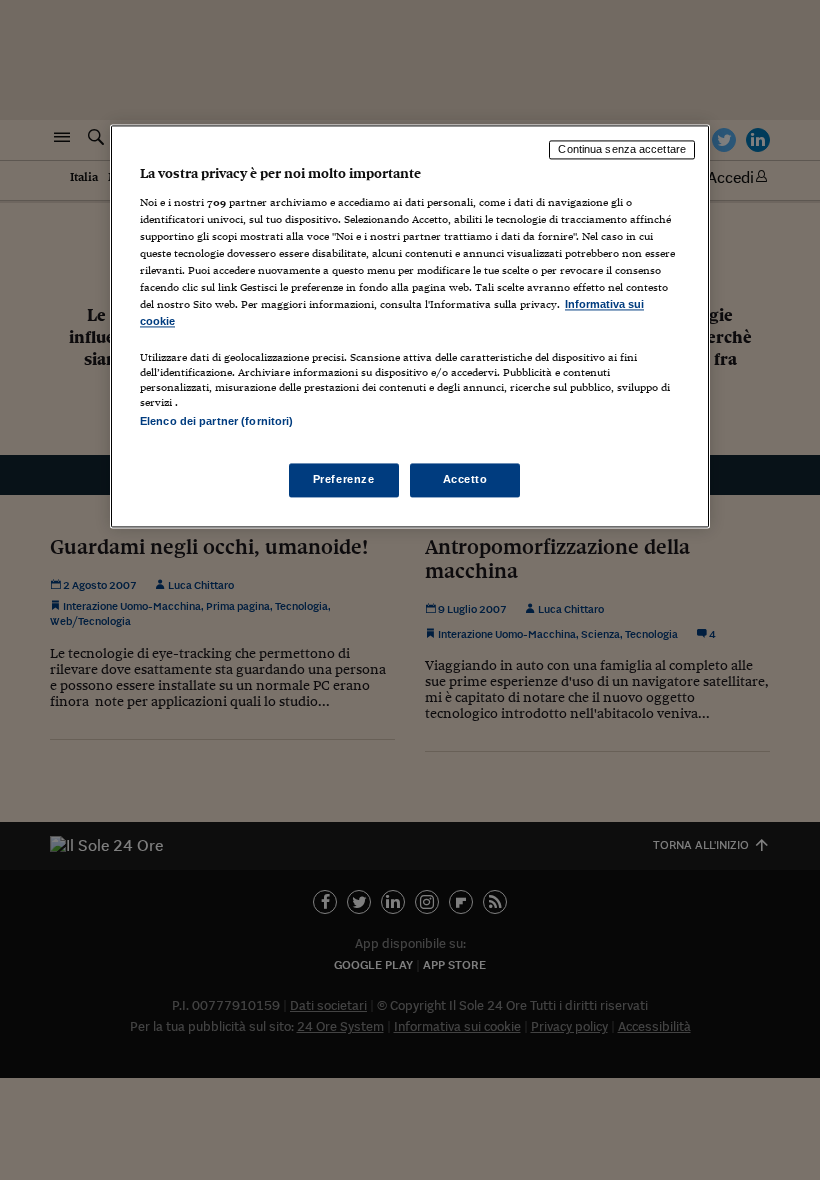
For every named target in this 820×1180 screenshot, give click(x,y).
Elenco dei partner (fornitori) (216, 422)
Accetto (465, 480)
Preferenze (344, 480)
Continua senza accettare (622, 149)
